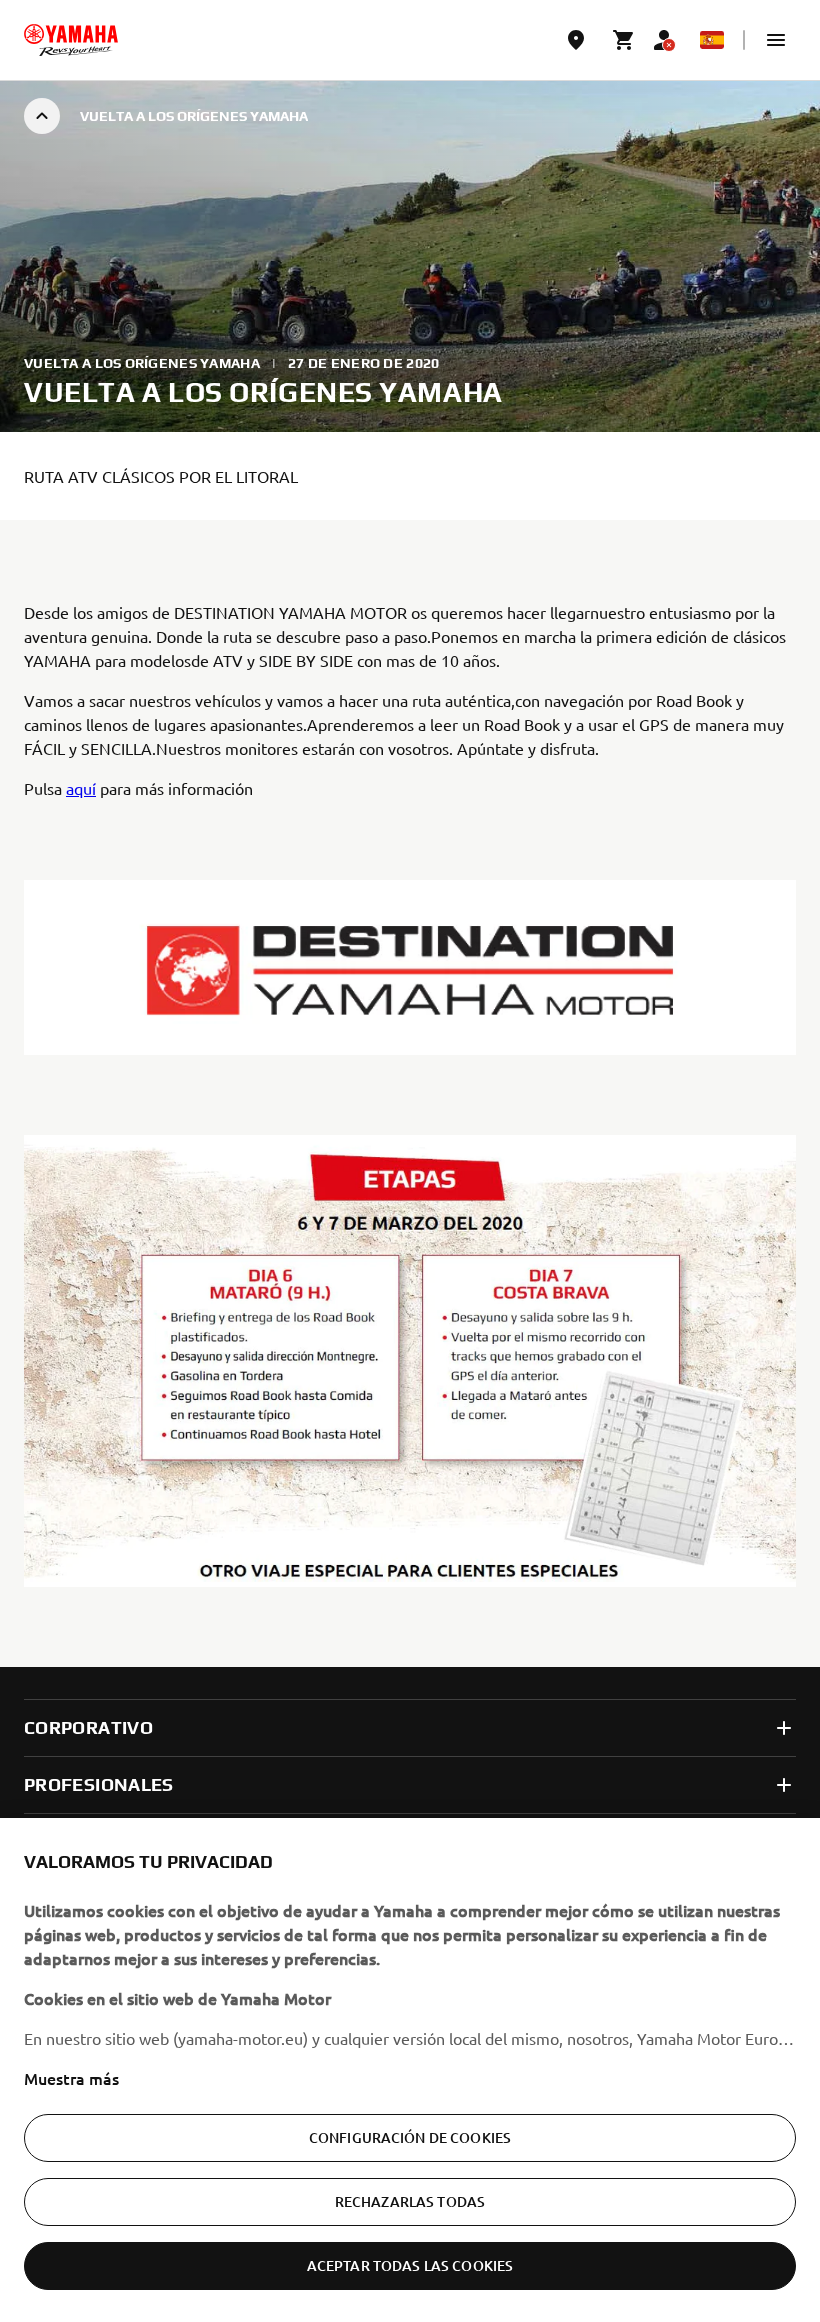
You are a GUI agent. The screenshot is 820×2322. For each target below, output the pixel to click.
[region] (410, 2070)
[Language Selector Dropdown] (712, 40)
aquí (81, 788)
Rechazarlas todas (410, 2201)
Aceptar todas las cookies (410, 2265)
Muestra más (71, 2078)
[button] (776, 40)
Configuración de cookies (410, 2137)
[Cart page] (624, 40)
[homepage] (71, 40)
